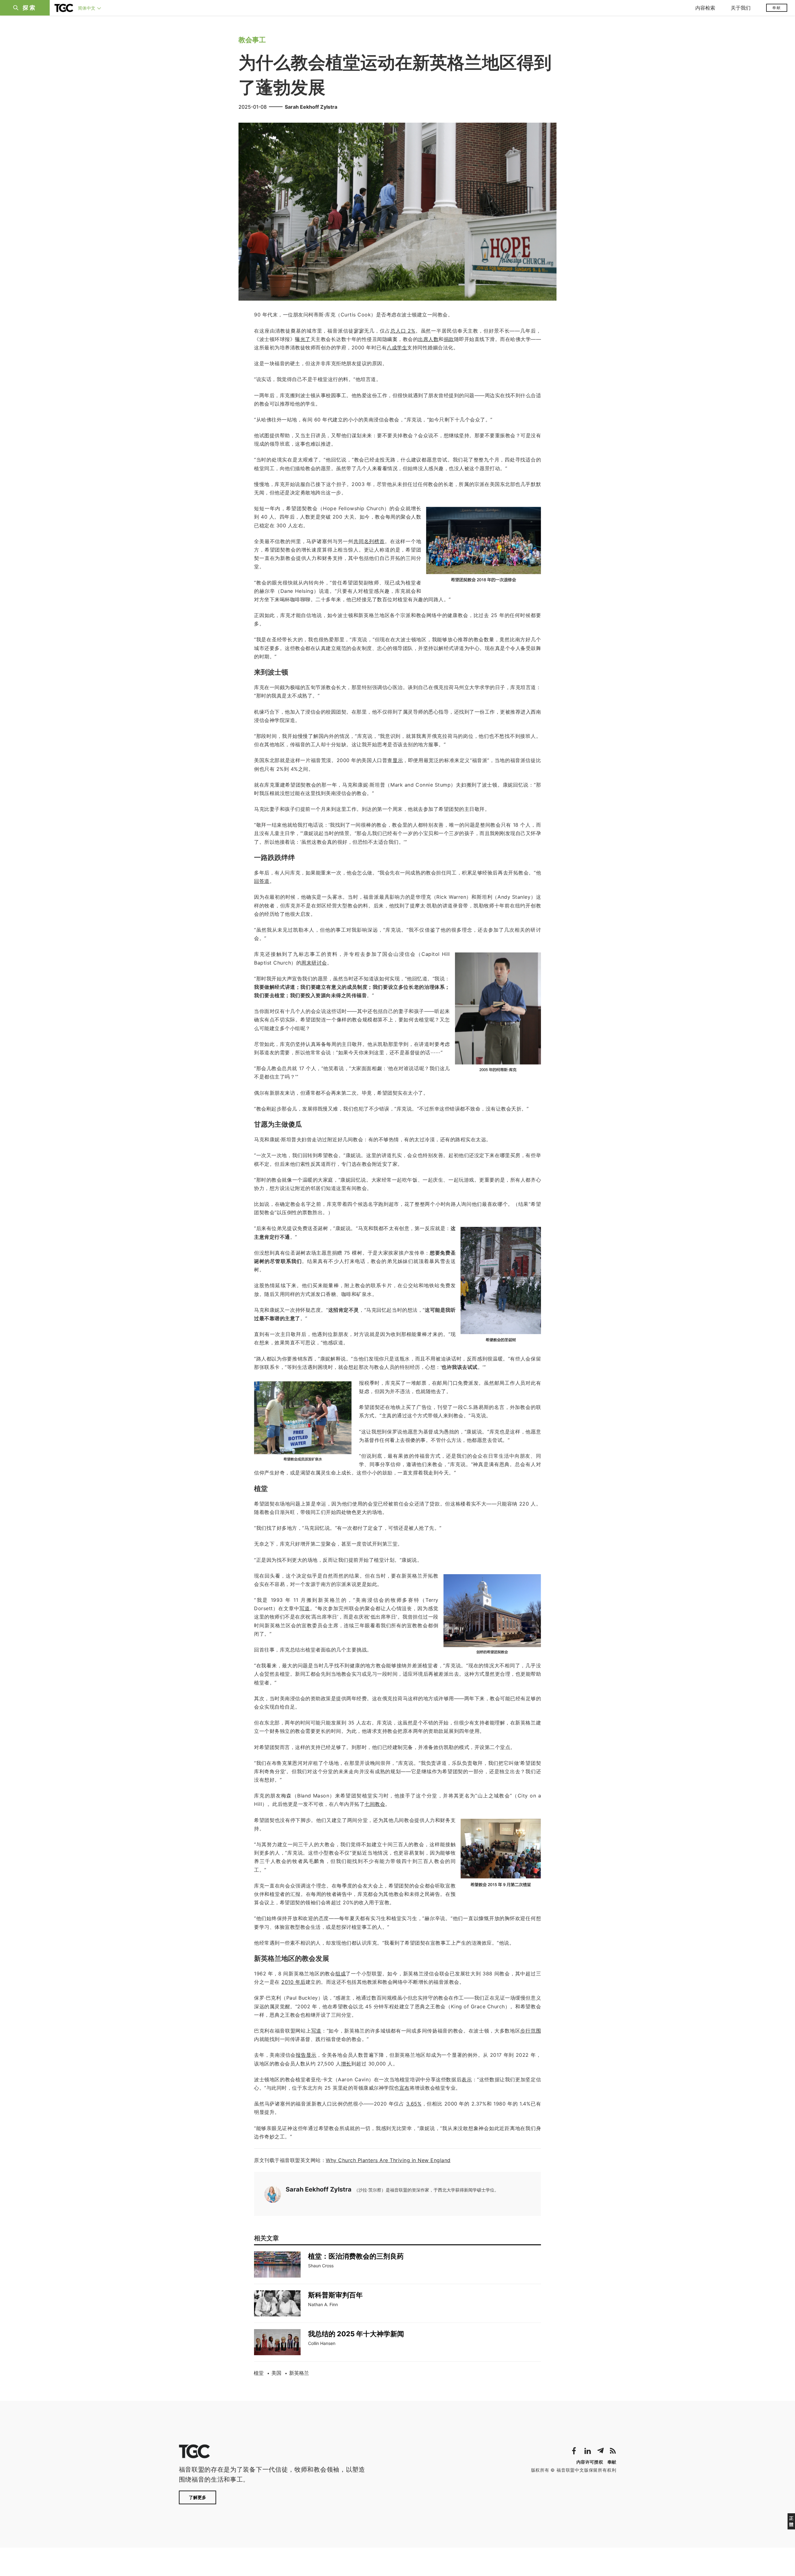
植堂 (259, 2373)
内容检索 (705, 8)
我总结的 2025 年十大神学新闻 (356, 2334)
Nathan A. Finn (323, 2304)
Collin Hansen (322, 2343)
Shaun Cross (321, 2266)
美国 (276, 2373)
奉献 (777, 8)
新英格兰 (299, 2373)
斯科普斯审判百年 (335, 2295)
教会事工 (252, 40)
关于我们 (741, 8)
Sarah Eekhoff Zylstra (311, 107)
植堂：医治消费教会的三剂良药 (356, 2256)
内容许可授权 (590, 2462)
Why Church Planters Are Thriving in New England (388, 2160)
